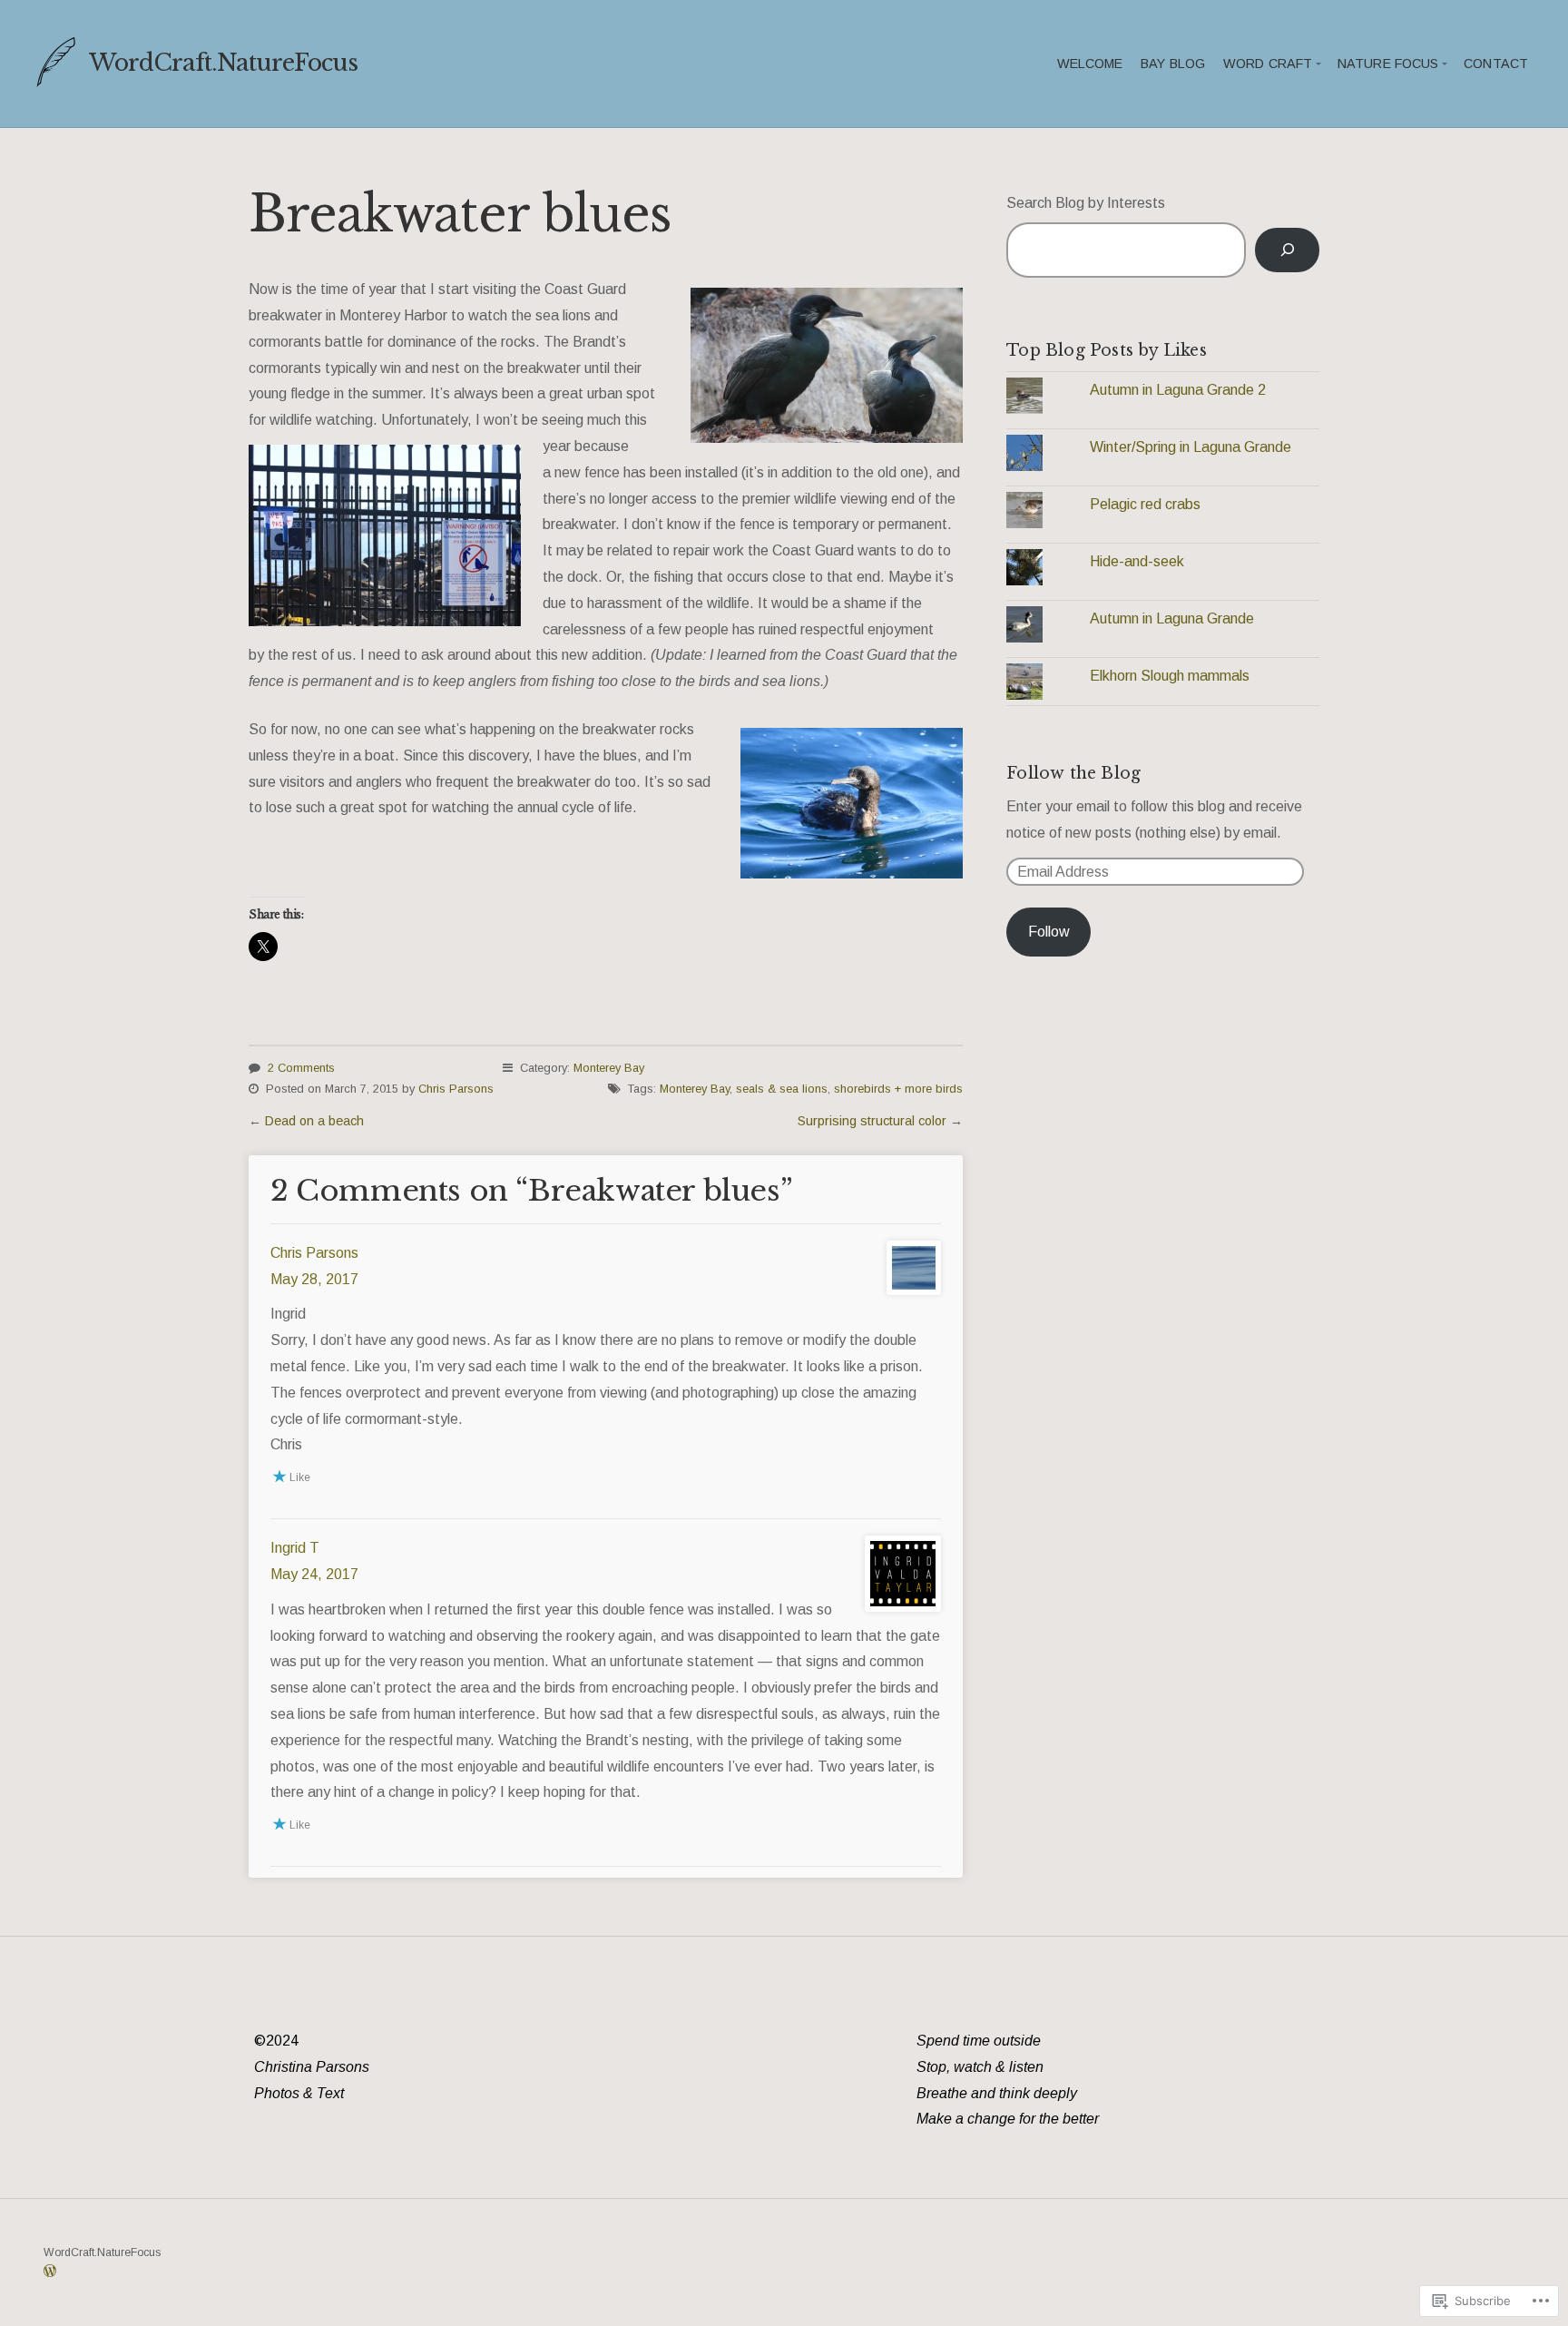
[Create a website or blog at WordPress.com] (50, 2272)
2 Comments (301, 1068)
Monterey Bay (609, 1068)
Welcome (1090, 64)
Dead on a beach (314, 1121)
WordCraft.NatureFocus (223, 63)
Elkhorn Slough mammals (1170, 676)
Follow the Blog (1073, 773)
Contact (1496, 64)
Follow (1049, 932)
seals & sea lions (782, 1089)
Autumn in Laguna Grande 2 (1178, 390)
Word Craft (1268, 64)
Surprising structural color (872, 1121)
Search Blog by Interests (1086, 203)
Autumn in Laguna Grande (1172, 618)
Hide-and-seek (1137, 561)
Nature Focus (1388, 64)
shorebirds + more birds (898, 1089)
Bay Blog (1173, 64)
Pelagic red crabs (1145, 504)
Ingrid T (295, 1548)
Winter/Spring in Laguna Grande (1191, 447)
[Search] (1287, 250)
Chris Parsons (456, 1089)
